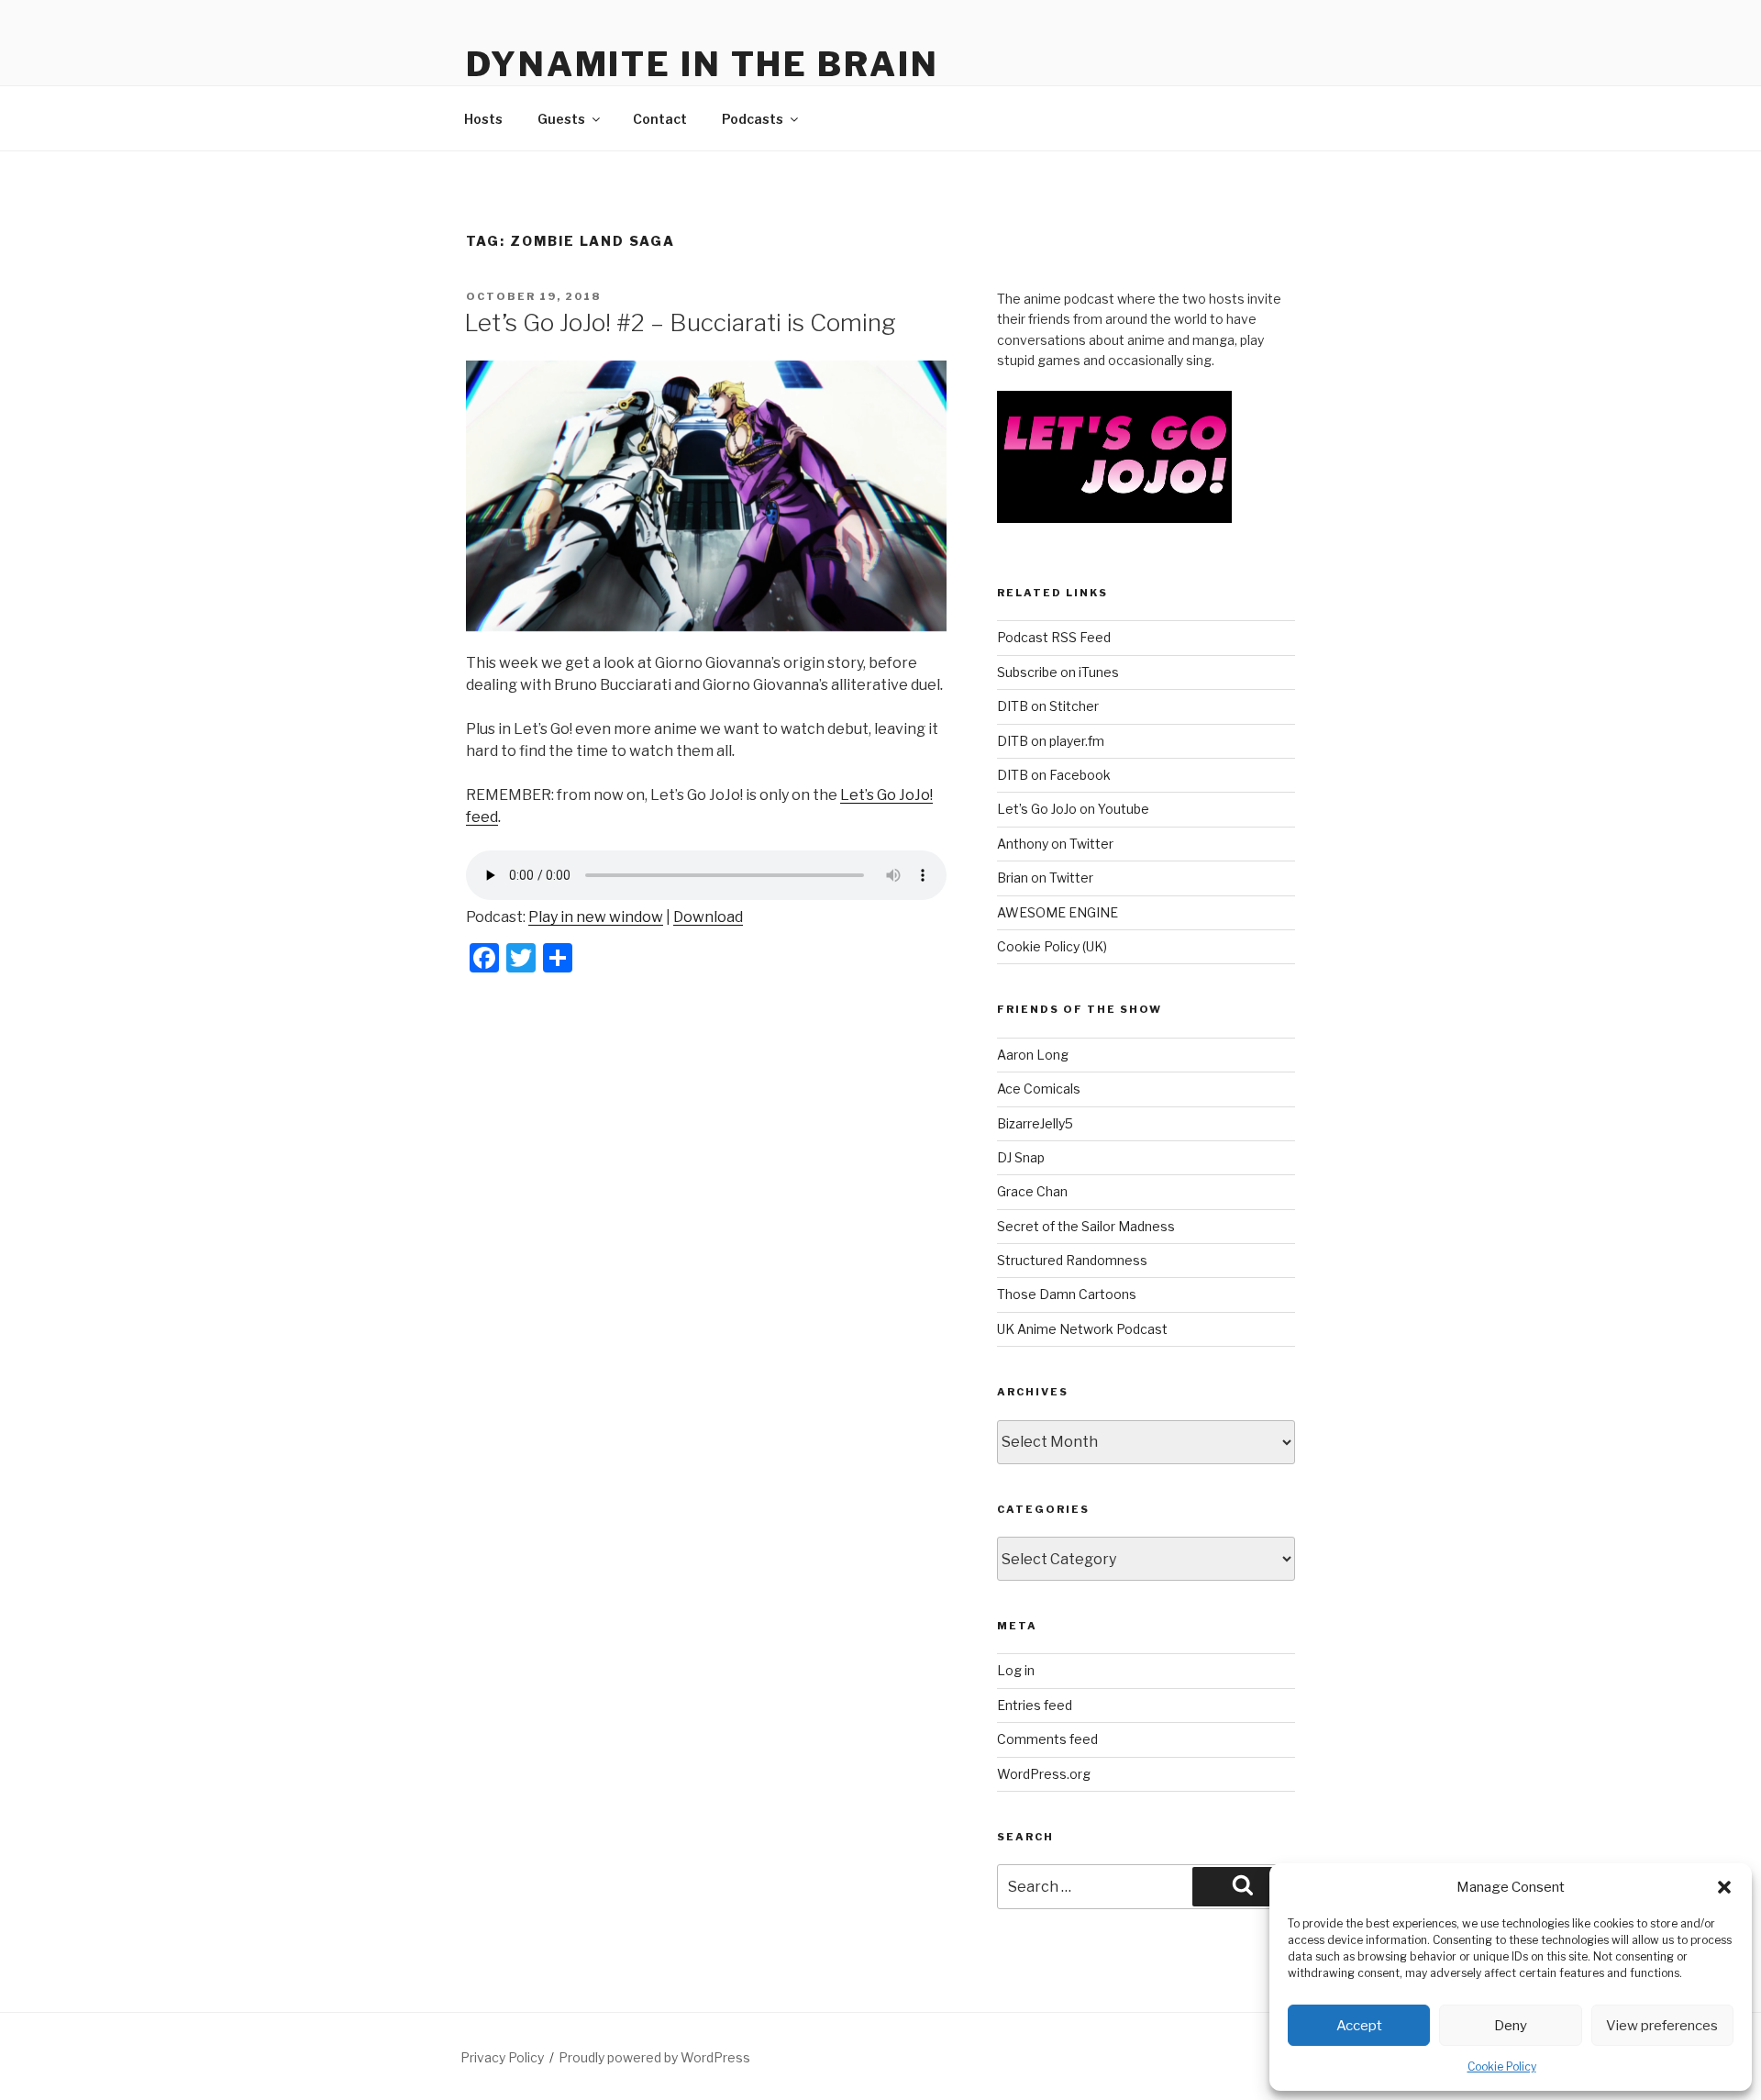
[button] (1724, 1887)
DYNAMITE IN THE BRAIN (702, 64)
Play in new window (596, 917)
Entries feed (1035, 1705)
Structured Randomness (1072, 1260)
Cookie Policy (1502, 2067)
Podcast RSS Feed (1054, 637)
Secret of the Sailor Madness (1086, 1226)
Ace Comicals (1039, 1089)
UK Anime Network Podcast (1082, 1329)
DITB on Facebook (1054, 775)
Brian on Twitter (1045, 878)
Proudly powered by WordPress (654, 2057)
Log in (1016, 1670)
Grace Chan (1032, 1191)
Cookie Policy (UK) (1052, 946)
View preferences (1662, 2026)
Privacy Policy (502, 2057)
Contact (660, 119)
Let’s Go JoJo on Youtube (1073, 809)
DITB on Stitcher (1048, 706)
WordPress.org (1044, 1774)
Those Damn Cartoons (1067, 1294)
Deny (1511, 2026)
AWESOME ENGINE (1058, 912)
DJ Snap (1021, 1157)
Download (708, 917)
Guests (561, 119)
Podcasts (753, 119)
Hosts (483, 119)
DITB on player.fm (1051, 741)
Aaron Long (1033, 1055)
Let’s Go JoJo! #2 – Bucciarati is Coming (680, 322)
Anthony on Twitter (1055, 844)
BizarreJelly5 (1035, 1123)
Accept (1359, 2026)
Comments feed (1047, 1739)
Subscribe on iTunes (1058, 672)
